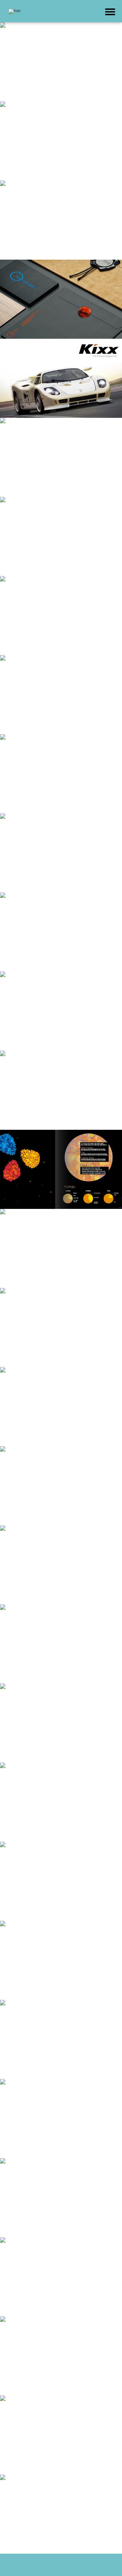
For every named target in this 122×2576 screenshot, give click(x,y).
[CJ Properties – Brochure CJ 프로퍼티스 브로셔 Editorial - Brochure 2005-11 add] (61, 1169)
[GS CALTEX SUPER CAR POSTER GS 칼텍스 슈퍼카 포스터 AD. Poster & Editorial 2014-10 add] (61, 378)
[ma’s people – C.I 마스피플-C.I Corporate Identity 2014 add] (61, 299)
